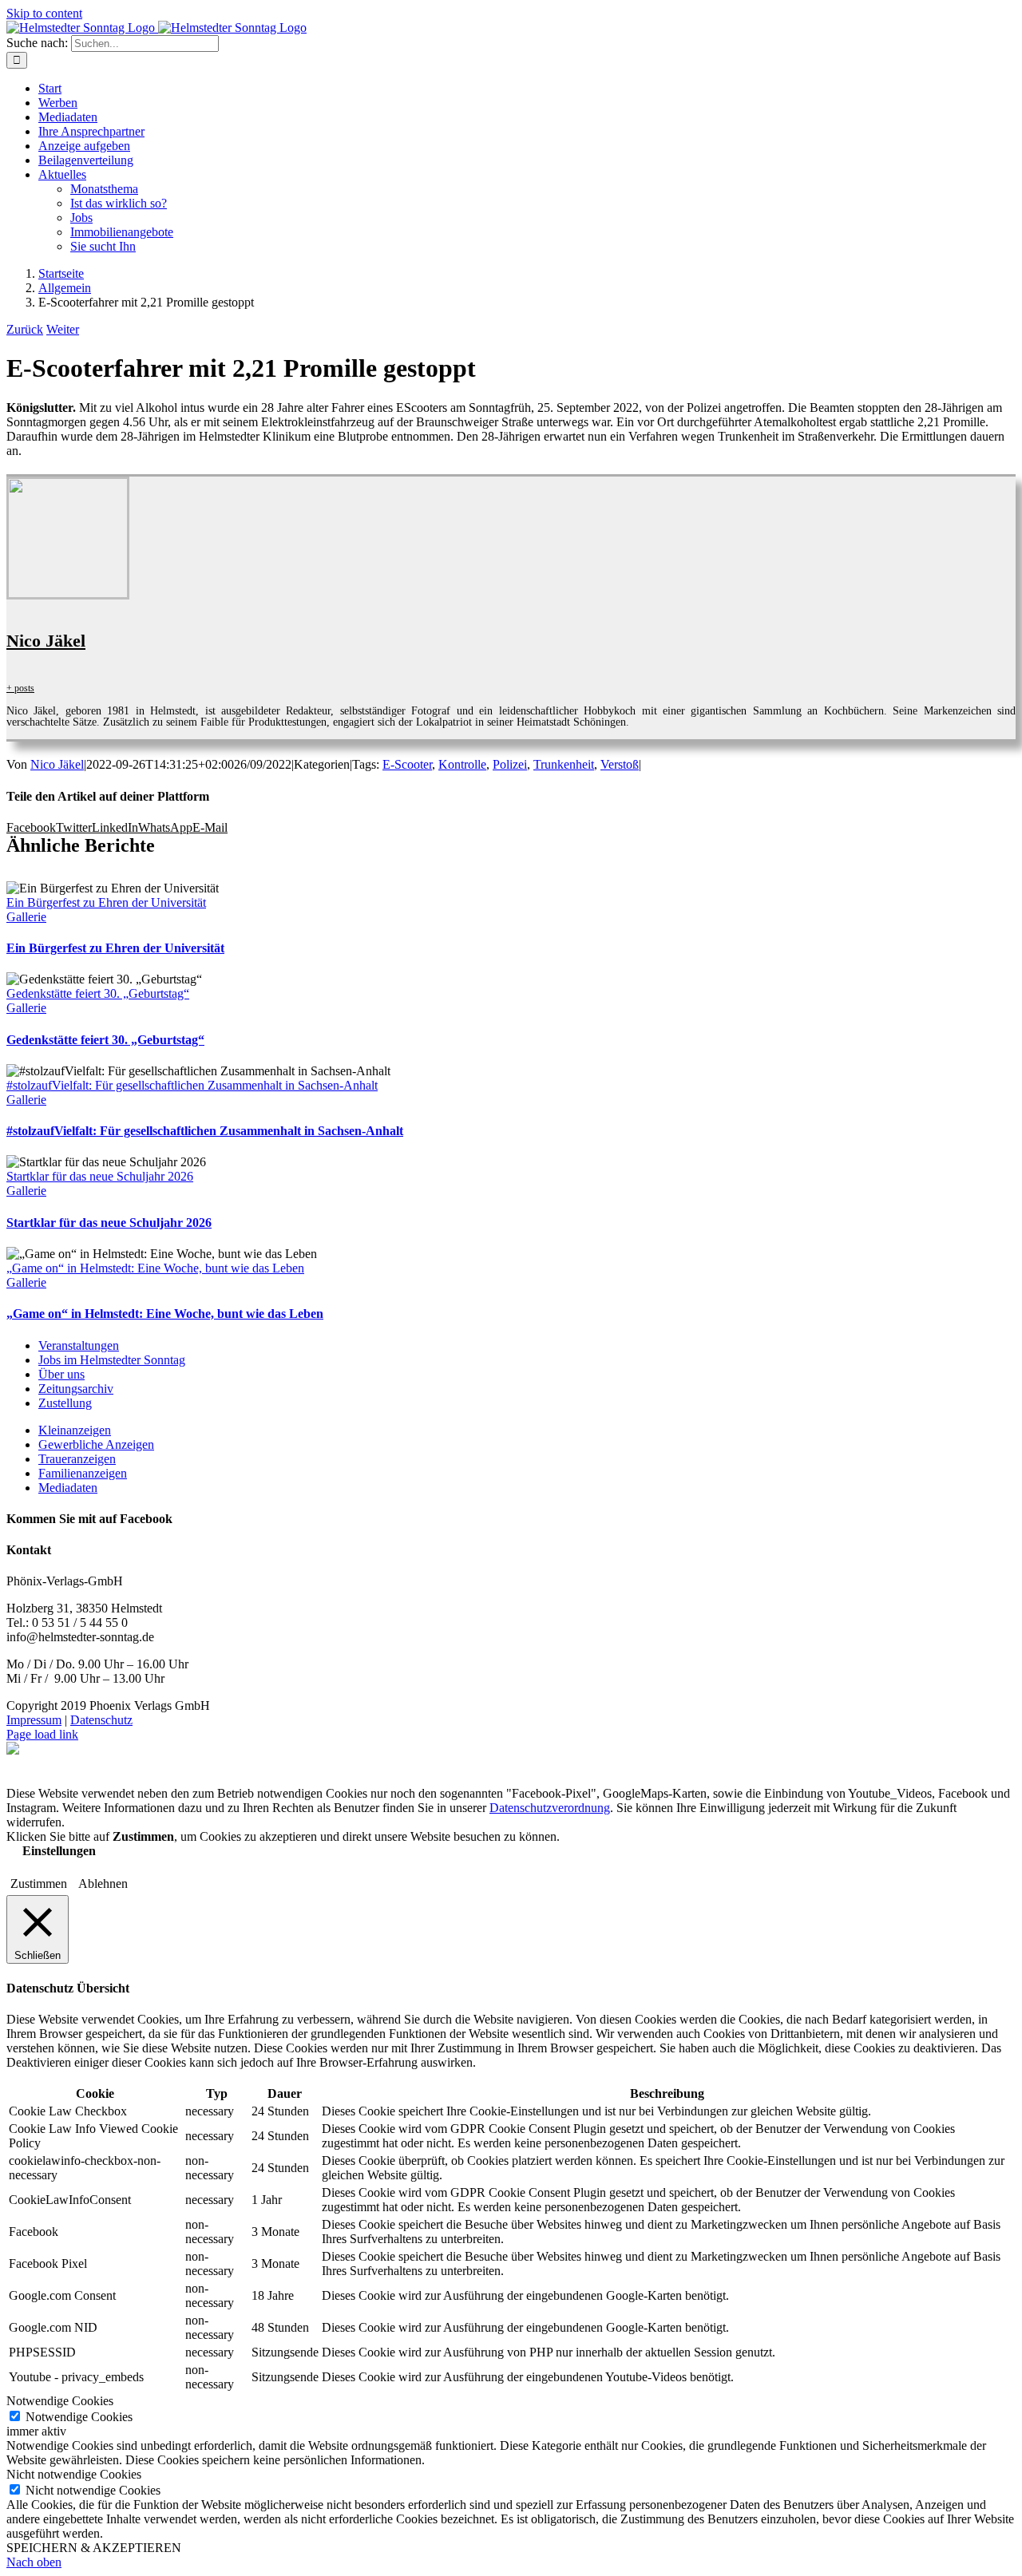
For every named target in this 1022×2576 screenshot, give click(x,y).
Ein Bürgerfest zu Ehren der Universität (106, 902)
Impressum (34, 1720)
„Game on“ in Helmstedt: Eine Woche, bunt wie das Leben (155, 1268)
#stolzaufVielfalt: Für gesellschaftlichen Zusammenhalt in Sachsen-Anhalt (192, 1085)
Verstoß (620, 764)
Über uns (61, 1374)
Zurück (25, 329)
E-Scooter (407, 764)
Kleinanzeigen (75, 1430)
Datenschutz (101, 1720)
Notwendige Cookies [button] (60, 2401)
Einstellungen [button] (59, 1851)
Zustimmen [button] (39, 1884)
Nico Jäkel (46, 641)
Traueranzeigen (77, 1459)
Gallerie (26, 917)
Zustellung (65, 1403)
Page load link (42, 1734)
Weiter (63, 329)
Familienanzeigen (83, 1473)
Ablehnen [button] (103, 1884)
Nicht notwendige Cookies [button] (74, 2474)
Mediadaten (68, 1488)
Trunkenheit (564, 764)
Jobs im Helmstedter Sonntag (112, 1360)
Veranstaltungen (79, 1345)
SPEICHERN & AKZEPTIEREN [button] (94, 2548)
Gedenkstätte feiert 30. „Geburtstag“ (98, 993)
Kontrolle (462, 764)
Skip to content (44, 13)
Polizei (510, 764)
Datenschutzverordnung (550, 1808)
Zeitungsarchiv (76, 1389)
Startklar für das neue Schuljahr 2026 (100, 1176)
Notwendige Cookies (79, 2417)
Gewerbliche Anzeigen (96, 1444)
